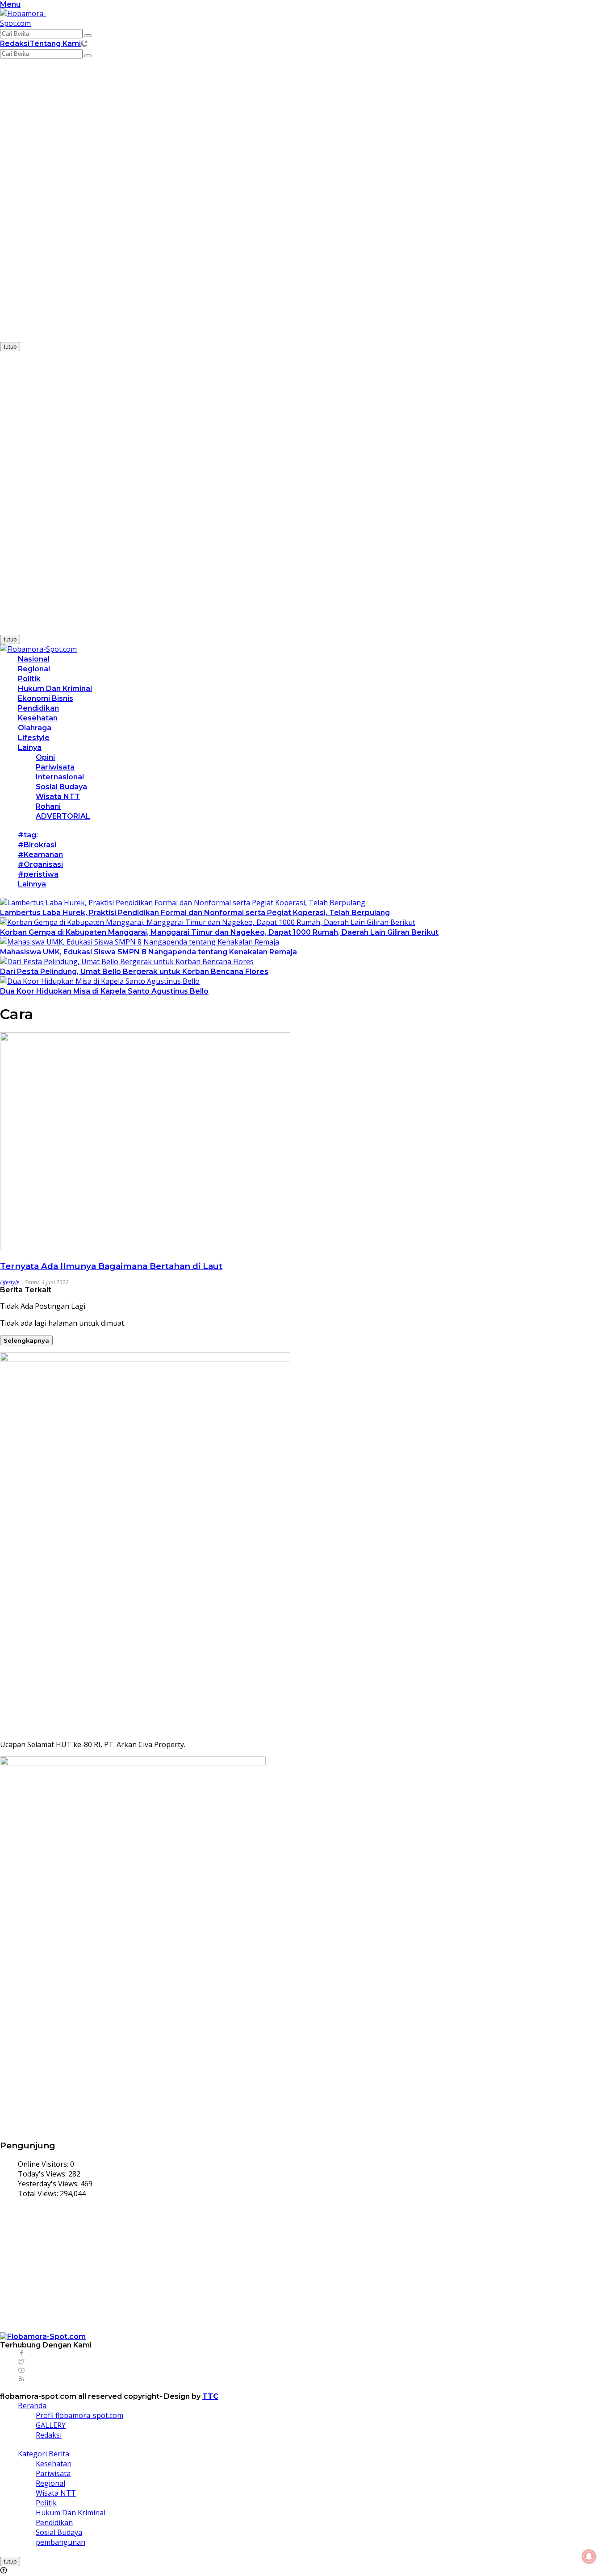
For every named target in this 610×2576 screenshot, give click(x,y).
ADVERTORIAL (63, 816)
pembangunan (61, 2542)
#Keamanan (40, 855)
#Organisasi (40, 864)
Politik (29, 679)
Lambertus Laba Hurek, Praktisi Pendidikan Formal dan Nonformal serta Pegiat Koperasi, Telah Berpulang (195, 913)
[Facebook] (21, 2353)
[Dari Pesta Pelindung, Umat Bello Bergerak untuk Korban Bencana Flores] (127, 961)
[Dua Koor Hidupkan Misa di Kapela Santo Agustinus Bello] (100, 981)
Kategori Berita (44, 2454)
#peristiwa (38, 874)
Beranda (32, 2405)
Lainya (30, 747)
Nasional (34, 659)
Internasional (60, 777)
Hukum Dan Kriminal (55, 689)
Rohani (48, 806)
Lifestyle (34, 738)
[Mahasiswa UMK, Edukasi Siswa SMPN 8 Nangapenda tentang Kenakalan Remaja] (140, 942)
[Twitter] (21, 2362)
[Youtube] (21, 2370)
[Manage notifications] (589, 2556)
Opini (45, 757)
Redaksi (15, 44)
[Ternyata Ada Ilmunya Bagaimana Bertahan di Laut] (145, 1248)
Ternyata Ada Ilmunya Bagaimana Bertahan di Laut (111, 1266)
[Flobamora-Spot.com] (35, 23)
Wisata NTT (58, 797)
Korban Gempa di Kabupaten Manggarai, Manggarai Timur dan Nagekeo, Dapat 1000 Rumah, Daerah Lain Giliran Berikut (219, 932)
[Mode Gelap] (84, 43)
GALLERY (51, 2425)
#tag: (28, 835)
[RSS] (21, 2379)
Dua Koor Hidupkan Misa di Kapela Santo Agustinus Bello (104, 991)
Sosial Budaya (61, 787)
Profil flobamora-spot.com (79, 2415)
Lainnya (32, 884)
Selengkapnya (26, 1340)
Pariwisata (55, 767)
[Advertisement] (67, 204)
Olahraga (35, 728)
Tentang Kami (55, 44)
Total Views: (39, 2193)
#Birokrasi (37, 845)
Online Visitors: (44, 2164)
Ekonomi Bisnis (46, 698)
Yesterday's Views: (49, 2184)
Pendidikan (38, 708)
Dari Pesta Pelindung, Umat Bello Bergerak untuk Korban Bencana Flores (134, 972)
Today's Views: (43, 2174)
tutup (10, 347)
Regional (34, 669)
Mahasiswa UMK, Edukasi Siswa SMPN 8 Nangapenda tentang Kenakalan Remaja (148, 952)
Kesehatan (38, 718)
